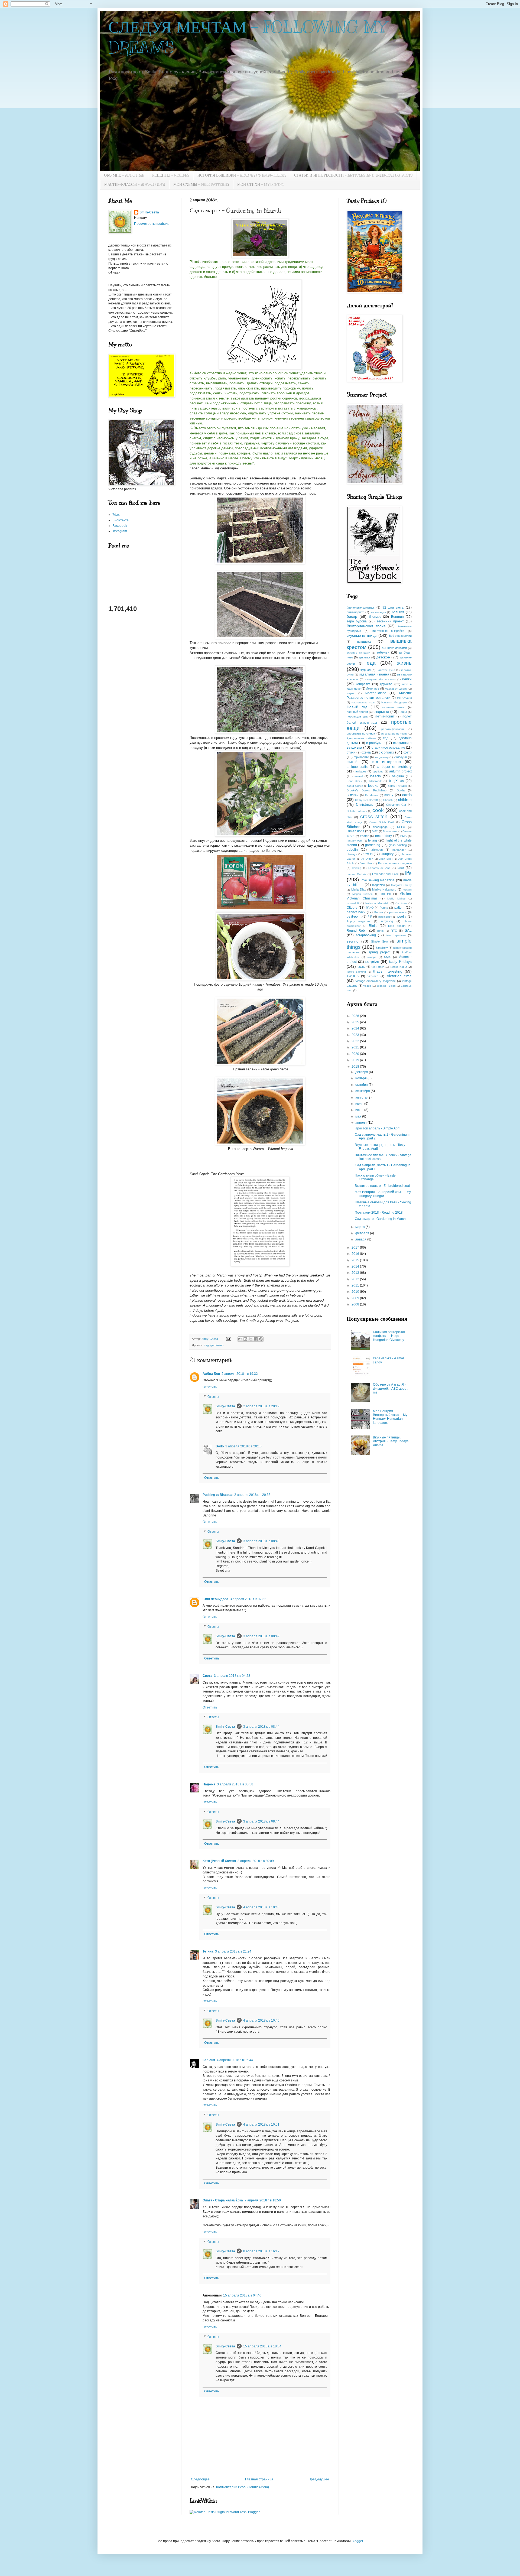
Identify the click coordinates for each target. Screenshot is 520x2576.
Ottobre (352, 908)
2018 (356, 1067)
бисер (352, 616)
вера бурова (357, 621)
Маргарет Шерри (396, 689)
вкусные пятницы (362, 635)
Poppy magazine (359, 921)
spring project (380, 952)
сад (206, 1345)
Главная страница (259, 2479)
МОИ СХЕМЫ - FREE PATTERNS (201, 185)
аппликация (378, 612)
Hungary (387, 854)
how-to (368, 854)
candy (389, 795)
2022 (356, 1041)
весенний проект (390, 621)
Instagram (120, 531)
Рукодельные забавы (361, 738)
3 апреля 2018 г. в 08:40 (261, 1541)
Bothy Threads (397, 786)
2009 (356, 1298)
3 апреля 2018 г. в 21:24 (233, 1951)
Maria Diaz (359, 889)
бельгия (398, 612)
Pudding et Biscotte (218, 1495)
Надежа (209, 1784)
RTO (394, 931)
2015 (356, 1260)
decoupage (380, 827)
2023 (356, 1035)
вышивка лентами (394, 648)
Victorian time (399, 976)
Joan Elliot (386, 859)
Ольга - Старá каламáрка (223, 2200)
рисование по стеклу (361, 733)
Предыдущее (319, 2479)
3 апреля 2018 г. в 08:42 (261, 1636)
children (405, 800)
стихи (351, 752)
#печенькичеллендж (360, 608)
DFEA (401, 827)
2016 (356, 1254)
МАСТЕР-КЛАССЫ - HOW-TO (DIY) (135, 185)
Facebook (120, 526)
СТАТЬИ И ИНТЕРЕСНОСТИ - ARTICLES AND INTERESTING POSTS (353, 175)
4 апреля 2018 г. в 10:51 (261, 2125)
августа (361, 1097)
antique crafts (357, 767)
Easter (364, 836)
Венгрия (397, 617)
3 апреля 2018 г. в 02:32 (248, 1599)
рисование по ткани (394, 734)
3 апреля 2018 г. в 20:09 (256, 1861)
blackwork (376, 781)
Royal (381, 931)
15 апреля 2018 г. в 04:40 (242, 2295)
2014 (356, 1266)
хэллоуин (400, 757)
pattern (399, 908)
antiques (361, 771)
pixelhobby (385, 917)
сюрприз (386, 752)
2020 (356, 1054)
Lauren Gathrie (356, 874)
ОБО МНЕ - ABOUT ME (124, 175)
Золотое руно (386, 670)
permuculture (398, 912)
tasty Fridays (400, 961)
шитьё (352, 762)
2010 (356, 1292)
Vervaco (373, 976)
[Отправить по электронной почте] (240, 1339)
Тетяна (208, 1951)
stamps (372, 957)
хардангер (382, 757)
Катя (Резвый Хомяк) (219, 1861)
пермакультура (357, 716)
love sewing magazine (378, 880)
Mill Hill (386, 894)
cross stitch (374, 816)
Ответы (213, 1397)
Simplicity (382, 948)
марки (351, 693)
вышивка (364, 642)
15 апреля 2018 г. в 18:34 (262, 2346)
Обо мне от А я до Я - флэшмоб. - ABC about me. (390, 1388)
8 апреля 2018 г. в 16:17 (261, 2251)
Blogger (357, 2541)
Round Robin (357, 931)
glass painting (398, 845)
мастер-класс (376, 693)
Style (387, 957)
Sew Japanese (396, 935)
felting (373, 840)
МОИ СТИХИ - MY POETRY (261, 185)
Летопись (373, 688)
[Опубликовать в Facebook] (256, 1339)
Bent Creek (354, 781)
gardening (217, 1345)
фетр (408, 752)
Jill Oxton (367, 859)
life (408, 873)
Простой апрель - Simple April (378, 1128)
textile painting (356, 972)
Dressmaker (390, 831)
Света (207, 1676)
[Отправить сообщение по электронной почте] (228, 1339)
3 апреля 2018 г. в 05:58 (235, 1784)
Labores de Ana (379, 868)
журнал (365, 670)
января (361, 1239)
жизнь (404, 663)
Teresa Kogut (399, 967)
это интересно (387, 762)
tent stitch (378, 967)
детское (383, 657)
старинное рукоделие (388, 748)
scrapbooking (366, 935)
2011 (356, 1285)
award (359, 776)
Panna (384, 908)
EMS (403, 836)
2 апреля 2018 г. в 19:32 (240, 1374)
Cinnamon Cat (396, 805)
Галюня (209, 2060)
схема (366, 752)
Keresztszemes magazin (395, 863)
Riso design (397, 926)
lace (401, 868)
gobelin (352, 850)
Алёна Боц (211, 1374)
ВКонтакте (121, 520)
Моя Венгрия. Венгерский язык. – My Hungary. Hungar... (383, 1194)
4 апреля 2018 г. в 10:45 (261, 1907)
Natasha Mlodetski (377, 903)
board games (355, 786)
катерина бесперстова (381, 679)
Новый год (357, 707)
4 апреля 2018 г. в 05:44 (235, 2060)
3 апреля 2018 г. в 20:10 (243, 1446)
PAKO (370, 908)
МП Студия (404, 698)
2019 (356, 1060)
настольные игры (363, 702)
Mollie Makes (396, 899)
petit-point (354, 917)
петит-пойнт (385, 716)
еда (371, 663)
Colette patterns (357, 811)
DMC (375, 831)
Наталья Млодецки (394, 702)
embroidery (383, 836)
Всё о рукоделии (400, 636)
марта (360, 1227)
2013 (356, 1273)
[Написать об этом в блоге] (245, 1339)
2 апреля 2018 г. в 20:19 (261, 1406)
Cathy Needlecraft (366, 800)
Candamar (372, 795)
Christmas (365, 804)
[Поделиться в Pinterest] (261, 1339)
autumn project (400, 771)
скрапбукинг (375, 743)
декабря (362, 1072)
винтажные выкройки (388, 631)
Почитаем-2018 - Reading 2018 (379, 1213)
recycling (387, 921)
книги (407, 679)
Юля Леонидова (215, 1599)
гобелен (383, 652)
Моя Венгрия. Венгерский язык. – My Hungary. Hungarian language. (390, 1417)
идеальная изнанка (374, 674)
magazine (378, 885)
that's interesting (388, 971)
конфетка (363, 684)
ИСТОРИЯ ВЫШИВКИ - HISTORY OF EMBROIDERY (242, 175)
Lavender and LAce (386, 874)
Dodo (220, 1446)
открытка (381, 712)
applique (378, 771)
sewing (353, 941)
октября (362, 1085)
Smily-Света (225, 1406)
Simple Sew (379, 941)
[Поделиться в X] (251, 1339)
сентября (363, 1091)
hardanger (399, 850)
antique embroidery (394, 766)
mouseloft (353, 903)
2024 (356, 1028)
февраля (363, 1233)
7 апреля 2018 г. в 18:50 (263, 2200)
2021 (356, 1047)
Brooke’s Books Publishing (367, 790)
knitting (357, 868)
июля (360, 1104)
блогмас (375, 617)
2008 (356, 1304)
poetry (402, 917)
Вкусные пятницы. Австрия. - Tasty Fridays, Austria (391, 1441)
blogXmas (396, 781)
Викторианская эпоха (366, 626)
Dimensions (355, 831)
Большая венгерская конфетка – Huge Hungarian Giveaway (389, 1336)
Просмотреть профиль (152, 224)
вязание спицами (358, 653)
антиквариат (355, 612)
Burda (401, 790)
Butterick (352, 795)
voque (367, 986)
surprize (372, 961)
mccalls (407, 890)
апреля (361, 1123)
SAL (408, 930)
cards (407, 795)
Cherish (388, 800)
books (373, 785)
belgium (398, 776)
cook (378, 810)
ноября (361, 1078)
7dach (117, 515)
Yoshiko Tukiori (386, 986)
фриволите (361, 757)
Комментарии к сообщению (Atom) (243, 2487)
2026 (356, 1016)
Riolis (373, 926)
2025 (356, 1022)
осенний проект (357, 712)
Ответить (210, 1387)
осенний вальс (394, 707)
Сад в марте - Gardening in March (380, 1219)
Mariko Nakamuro (384, 889)
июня (360, 1110)
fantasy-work (355, 841)
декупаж (365, 657)
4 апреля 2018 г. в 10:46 (261, 2020)
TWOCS (353, 976)
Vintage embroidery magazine (375, 981)
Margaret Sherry (401, 885)
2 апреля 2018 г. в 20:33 (252, 1495)
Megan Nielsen (363, 894)
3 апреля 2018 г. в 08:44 (261, 1727)
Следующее (200, 2479)
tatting (361, 967)
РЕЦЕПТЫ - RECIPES (171, 175)
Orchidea (401, 903)
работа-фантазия (393, 729)
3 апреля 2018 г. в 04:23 (232, 1676)
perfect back (356, 912)
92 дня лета (393, 608)
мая (359, 1116)
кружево (386, 684)
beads (376, 776)
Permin (379, 912)
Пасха (403, 712)
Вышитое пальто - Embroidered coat (382, 1186)
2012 (356, 1279)
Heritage (352, 854)
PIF (370, 917)
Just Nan (366, 863)
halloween (376, 850)
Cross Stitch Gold (382, 822)
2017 (356, 1248)
